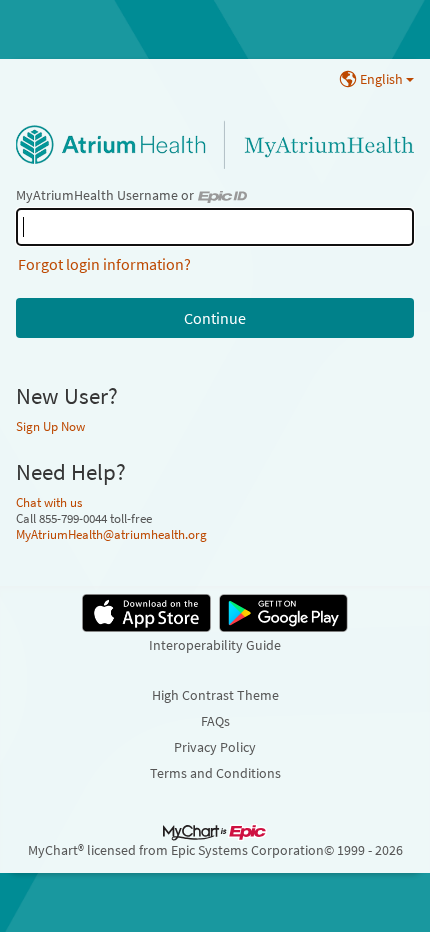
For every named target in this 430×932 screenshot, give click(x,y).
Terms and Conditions (215, 773)
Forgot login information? (104, 264)
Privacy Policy (215, 747)
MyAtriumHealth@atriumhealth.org (111, 534)
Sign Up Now (50, 426)
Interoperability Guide (215, 645)
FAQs (215, 721)
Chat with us (49, 502)
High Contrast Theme (215, 695)
